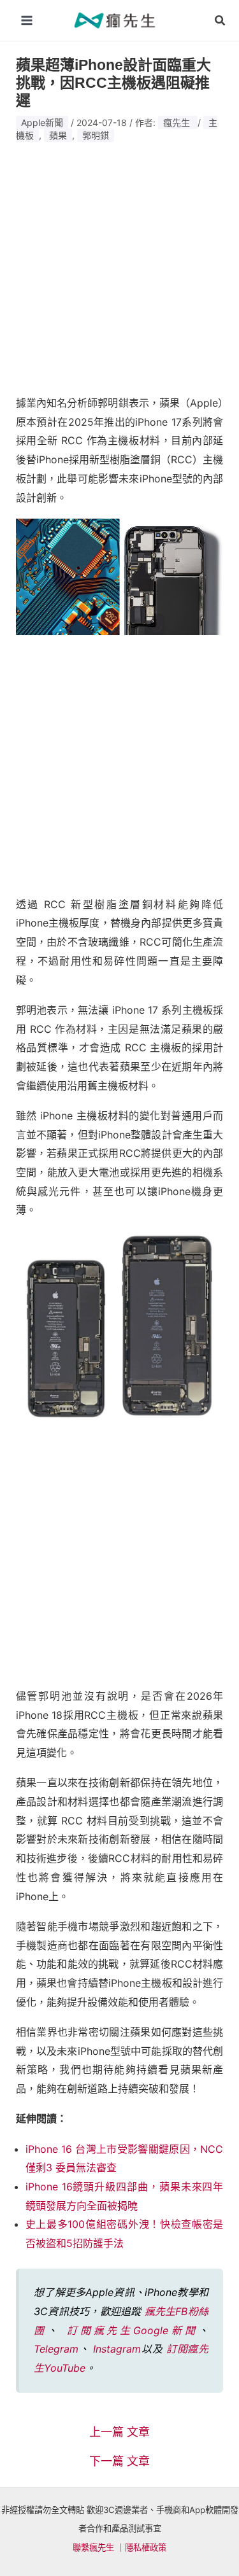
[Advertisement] (119, 263)
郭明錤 (96, 135)
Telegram (56, 2349)
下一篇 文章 (119, 2461)
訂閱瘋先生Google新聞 (133, 2330)
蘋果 (58, 135)
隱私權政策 (146, 2547)
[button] (221, 21)
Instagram (117, 2349)
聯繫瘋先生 (93, 2547)
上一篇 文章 (119, 2432)
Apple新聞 (42, 122)
